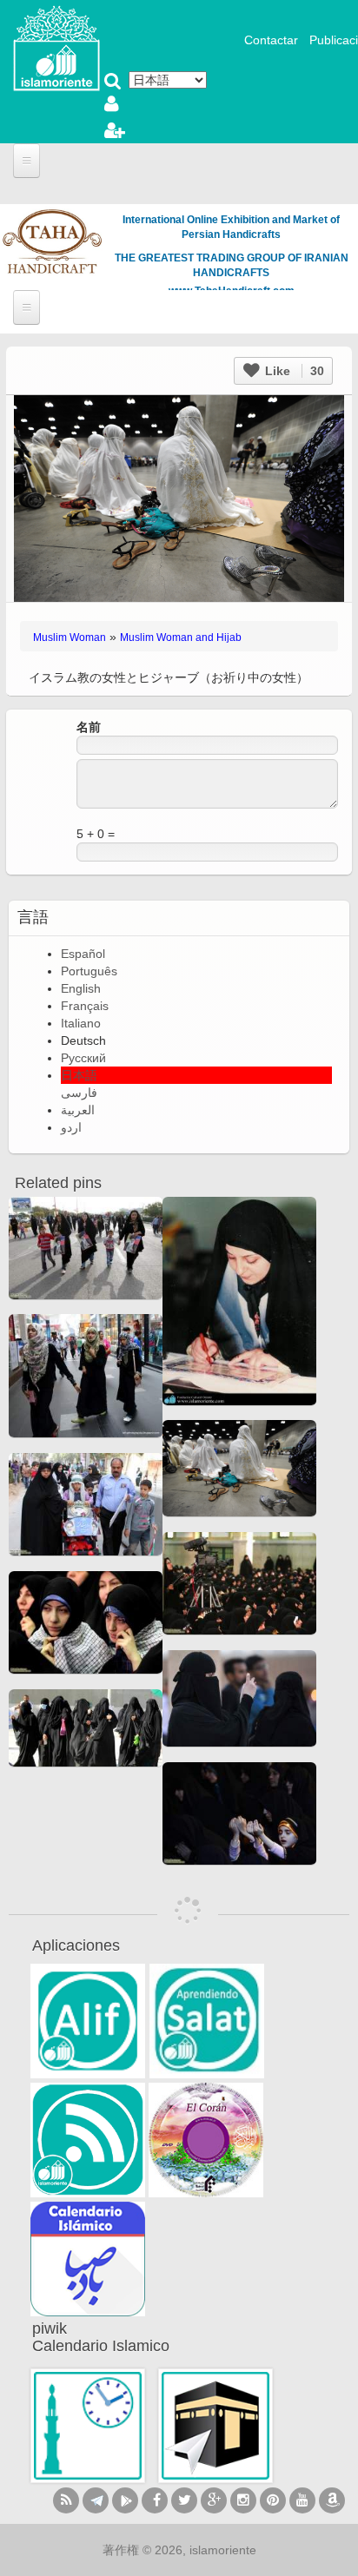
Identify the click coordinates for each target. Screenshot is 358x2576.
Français (85, 1006)
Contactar (271, 40)
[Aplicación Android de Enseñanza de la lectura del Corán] (88, 2021)
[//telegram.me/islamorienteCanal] (96, 2500)
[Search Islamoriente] (113, 83)
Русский (83, 1058)
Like (293, 371)
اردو (71, 1127)
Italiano (81, 1023)
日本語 (79, 1075)
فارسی (79, 1093)
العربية (78, 1110)
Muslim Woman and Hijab (181, 637)
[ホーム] (56, 47)
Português (89, 971)
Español (83, 954)
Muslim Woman (70, 637)
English (81, 988)
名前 (89, 727)
